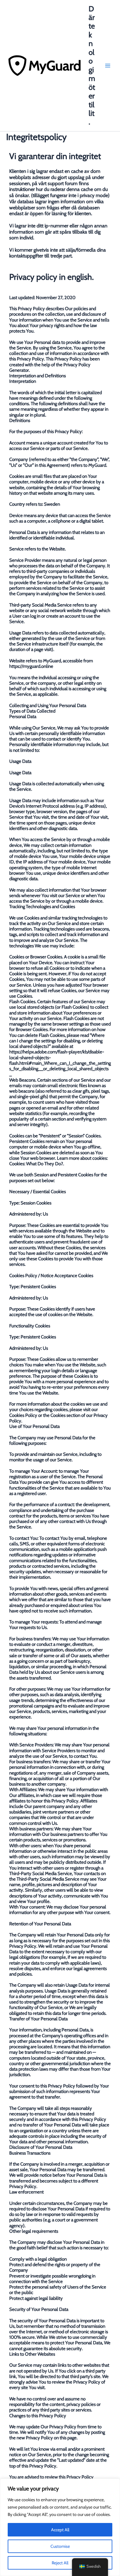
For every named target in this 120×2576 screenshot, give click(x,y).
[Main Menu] (108, 66)
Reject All (60, 2563)
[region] (60, 2527)
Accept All (60, 2530)
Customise (60, 2546)
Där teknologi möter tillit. (92, 65)
